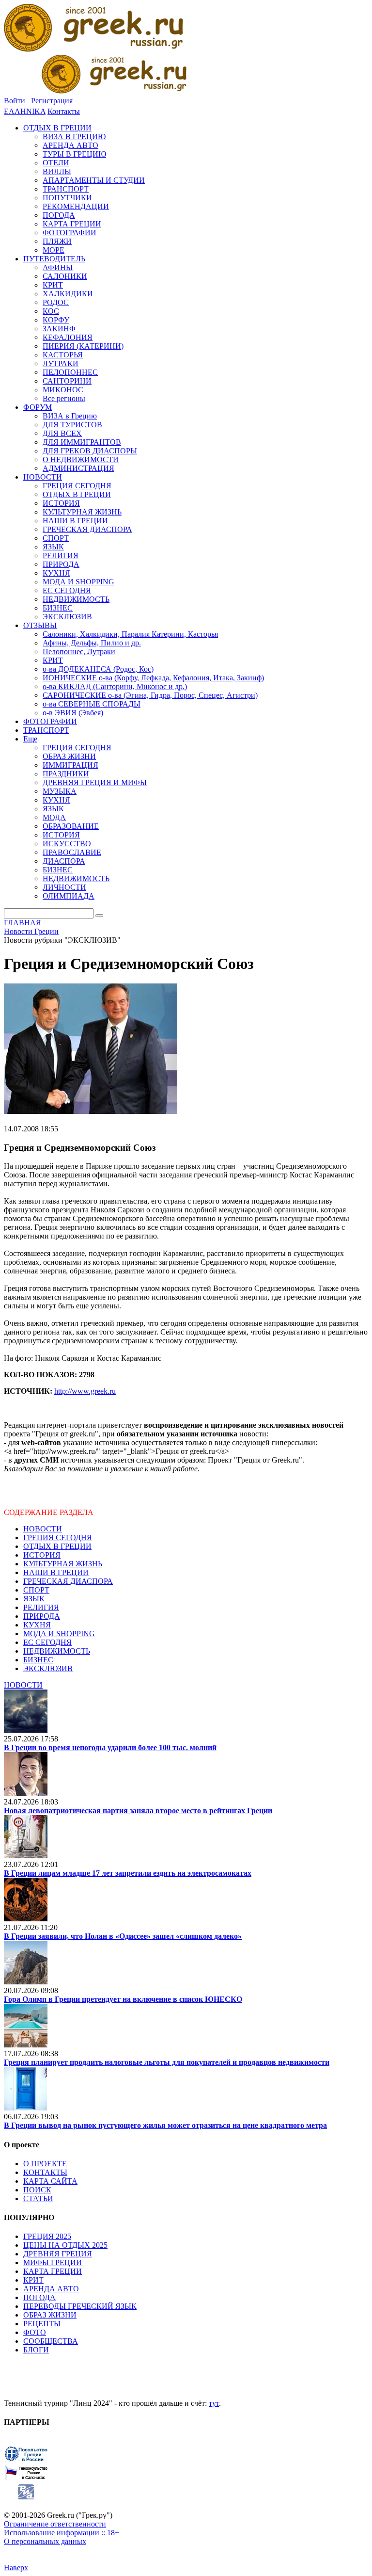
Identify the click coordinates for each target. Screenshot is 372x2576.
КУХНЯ (37, 1625)
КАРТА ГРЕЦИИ (53, 2271)
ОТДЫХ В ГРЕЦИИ (57, 1546)
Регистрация (52, 101)
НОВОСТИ (43, 1529)
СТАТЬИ (38, 2198)
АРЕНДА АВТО (51, 2289)
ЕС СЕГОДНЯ (47, 1642)
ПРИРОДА (42, 1616)
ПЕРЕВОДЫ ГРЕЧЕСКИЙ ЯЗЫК (80, 2306)
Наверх (16, 2568)
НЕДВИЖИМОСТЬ (57, 1651)
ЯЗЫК (34, 1599)
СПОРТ (36, 1590)
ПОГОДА (39, 2297)
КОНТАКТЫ (45, 2172)
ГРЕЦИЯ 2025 (47, 2236)
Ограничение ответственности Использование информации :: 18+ (62, 2528)
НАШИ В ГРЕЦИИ (56, 1572)
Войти (15, 101)
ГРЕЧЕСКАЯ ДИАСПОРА (68, 1581)
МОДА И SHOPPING (59, 1634)
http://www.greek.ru (85, 1391)
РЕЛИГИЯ (41, 1607)
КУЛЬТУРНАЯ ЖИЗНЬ (63, 1564)
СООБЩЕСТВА (51, 2341)
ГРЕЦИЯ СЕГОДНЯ (58, 1538)
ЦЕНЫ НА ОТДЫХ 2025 (65, 2245)
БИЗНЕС (38, 1660)
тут (214, 2403)
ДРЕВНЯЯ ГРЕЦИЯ (58, 2254)
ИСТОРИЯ (42, 1555)
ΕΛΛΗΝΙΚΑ (25, 111)
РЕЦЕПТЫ (42, 2324)
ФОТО (35, 2332)
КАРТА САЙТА (50, 2181)
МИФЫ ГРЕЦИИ (53, 2262)
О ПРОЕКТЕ (45, 2164)
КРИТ (33, 2280)
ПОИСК (37, 2190)
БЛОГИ (36, 2350)
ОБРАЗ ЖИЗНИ (50, 2315)
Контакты (64, 111)
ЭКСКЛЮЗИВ (48, 1668)
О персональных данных (45, 2541)
